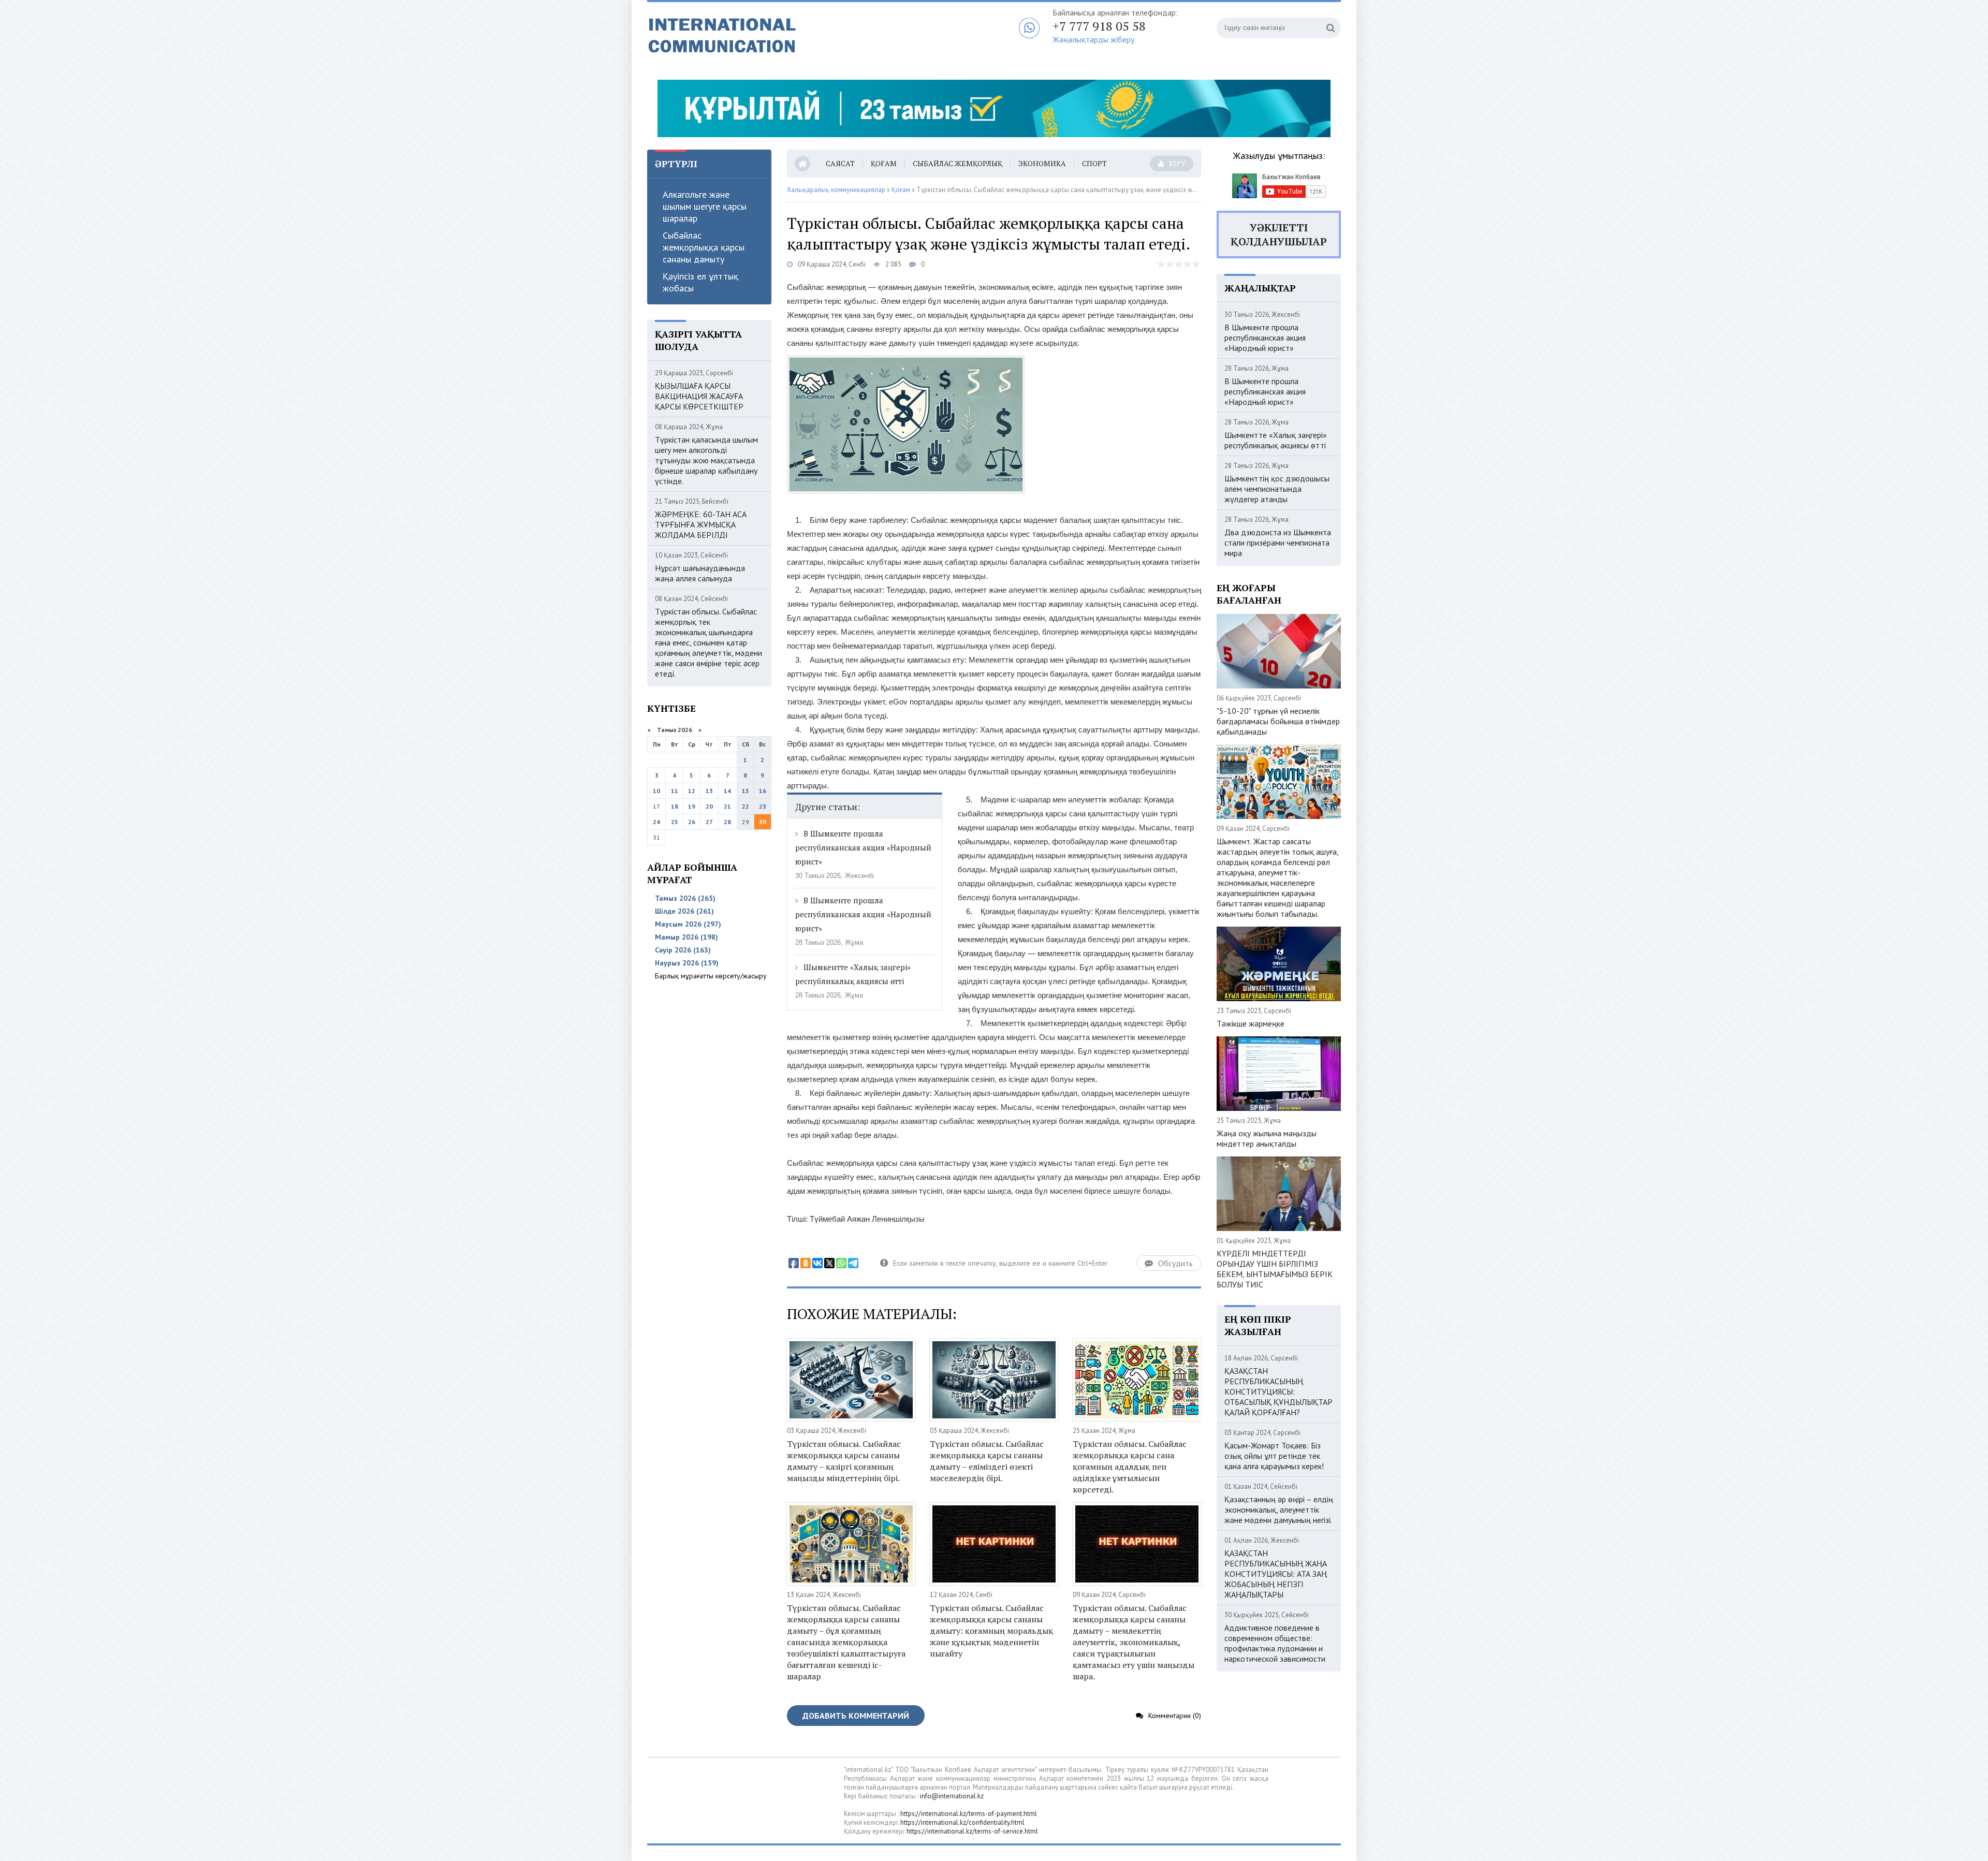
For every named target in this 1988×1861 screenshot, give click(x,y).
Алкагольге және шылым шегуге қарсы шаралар (705, 206)
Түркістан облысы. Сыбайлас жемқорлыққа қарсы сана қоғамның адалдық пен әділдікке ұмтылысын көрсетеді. (1130, 1467)
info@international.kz (952, 1796)
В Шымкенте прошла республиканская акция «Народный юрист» (863, 847)
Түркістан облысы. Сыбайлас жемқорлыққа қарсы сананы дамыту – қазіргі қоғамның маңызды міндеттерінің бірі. (844, 1461)
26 (692, 822)
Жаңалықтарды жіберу (1093, 39)
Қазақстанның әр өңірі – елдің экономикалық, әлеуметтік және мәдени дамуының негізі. (1279, 1510)
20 (709, 806)
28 (727, 822)
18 (675, 806)
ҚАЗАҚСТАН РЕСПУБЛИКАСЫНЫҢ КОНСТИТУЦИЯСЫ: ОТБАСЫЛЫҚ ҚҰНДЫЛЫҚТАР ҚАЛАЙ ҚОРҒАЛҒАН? (1278, 1391)
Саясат (840, 163)
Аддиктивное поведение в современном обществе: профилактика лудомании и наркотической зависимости (1275, 1643)
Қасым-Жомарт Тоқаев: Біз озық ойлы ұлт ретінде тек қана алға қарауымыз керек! (1274, 1456)
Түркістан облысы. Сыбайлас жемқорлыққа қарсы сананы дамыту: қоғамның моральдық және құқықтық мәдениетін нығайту (991, 1631)
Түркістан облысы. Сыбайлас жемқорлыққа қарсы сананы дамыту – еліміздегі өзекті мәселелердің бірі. (987, 1461)
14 (727, 791)
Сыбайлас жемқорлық (958, 163)
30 (763, 822)
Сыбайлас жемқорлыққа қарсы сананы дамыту (704, 247)
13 (709, 791)
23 (763, 806)
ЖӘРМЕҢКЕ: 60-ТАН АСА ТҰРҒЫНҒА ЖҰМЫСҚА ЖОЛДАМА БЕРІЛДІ (701, 524)
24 (656, 822)
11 (675, 791)
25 (675, 822)
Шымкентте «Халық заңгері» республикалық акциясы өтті (1276, 440)
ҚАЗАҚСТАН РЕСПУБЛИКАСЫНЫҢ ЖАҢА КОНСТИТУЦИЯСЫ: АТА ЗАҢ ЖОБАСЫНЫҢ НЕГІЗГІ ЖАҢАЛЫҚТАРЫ (1276, 1574)
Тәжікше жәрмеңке (1251, 1023)
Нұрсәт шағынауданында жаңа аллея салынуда (700, 573)
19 (692, 806)
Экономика (1042, 163)
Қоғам (884, 163)
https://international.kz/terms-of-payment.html (969, 1814)
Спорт (1094, 163)
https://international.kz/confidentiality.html (962, 1822)
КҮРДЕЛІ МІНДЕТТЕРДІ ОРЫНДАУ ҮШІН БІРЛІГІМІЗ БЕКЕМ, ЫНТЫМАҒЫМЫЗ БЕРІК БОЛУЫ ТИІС (1275, 1269)
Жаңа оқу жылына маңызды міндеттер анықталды (1267, 1138)
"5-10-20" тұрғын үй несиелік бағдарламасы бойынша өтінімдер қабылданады (1278, 721)
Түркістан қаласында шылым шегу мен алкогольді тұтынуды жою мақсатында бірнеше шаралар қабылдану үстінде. (706, 460)
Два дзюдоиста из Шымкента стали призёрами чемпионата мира (1278, 543)
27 (709, 822)
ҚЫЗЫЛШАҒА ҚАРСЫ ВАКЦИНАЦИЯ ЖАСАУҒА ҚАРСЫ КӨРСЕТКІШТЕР (699, 396)
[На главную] (777, 36)
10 (656, 791)
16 (763, 791)
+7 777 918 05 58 (1099, 26)
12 (692, 791)
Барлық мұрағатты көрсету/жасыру (711, 976)
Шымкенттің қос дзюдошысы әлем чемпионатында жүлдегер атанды (1277, 489)
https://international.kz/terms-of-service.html (972, 1831)
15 (745, 791)
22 (745, 806)
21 (727, 806)
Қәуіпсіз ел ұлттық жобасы (700, 282)
